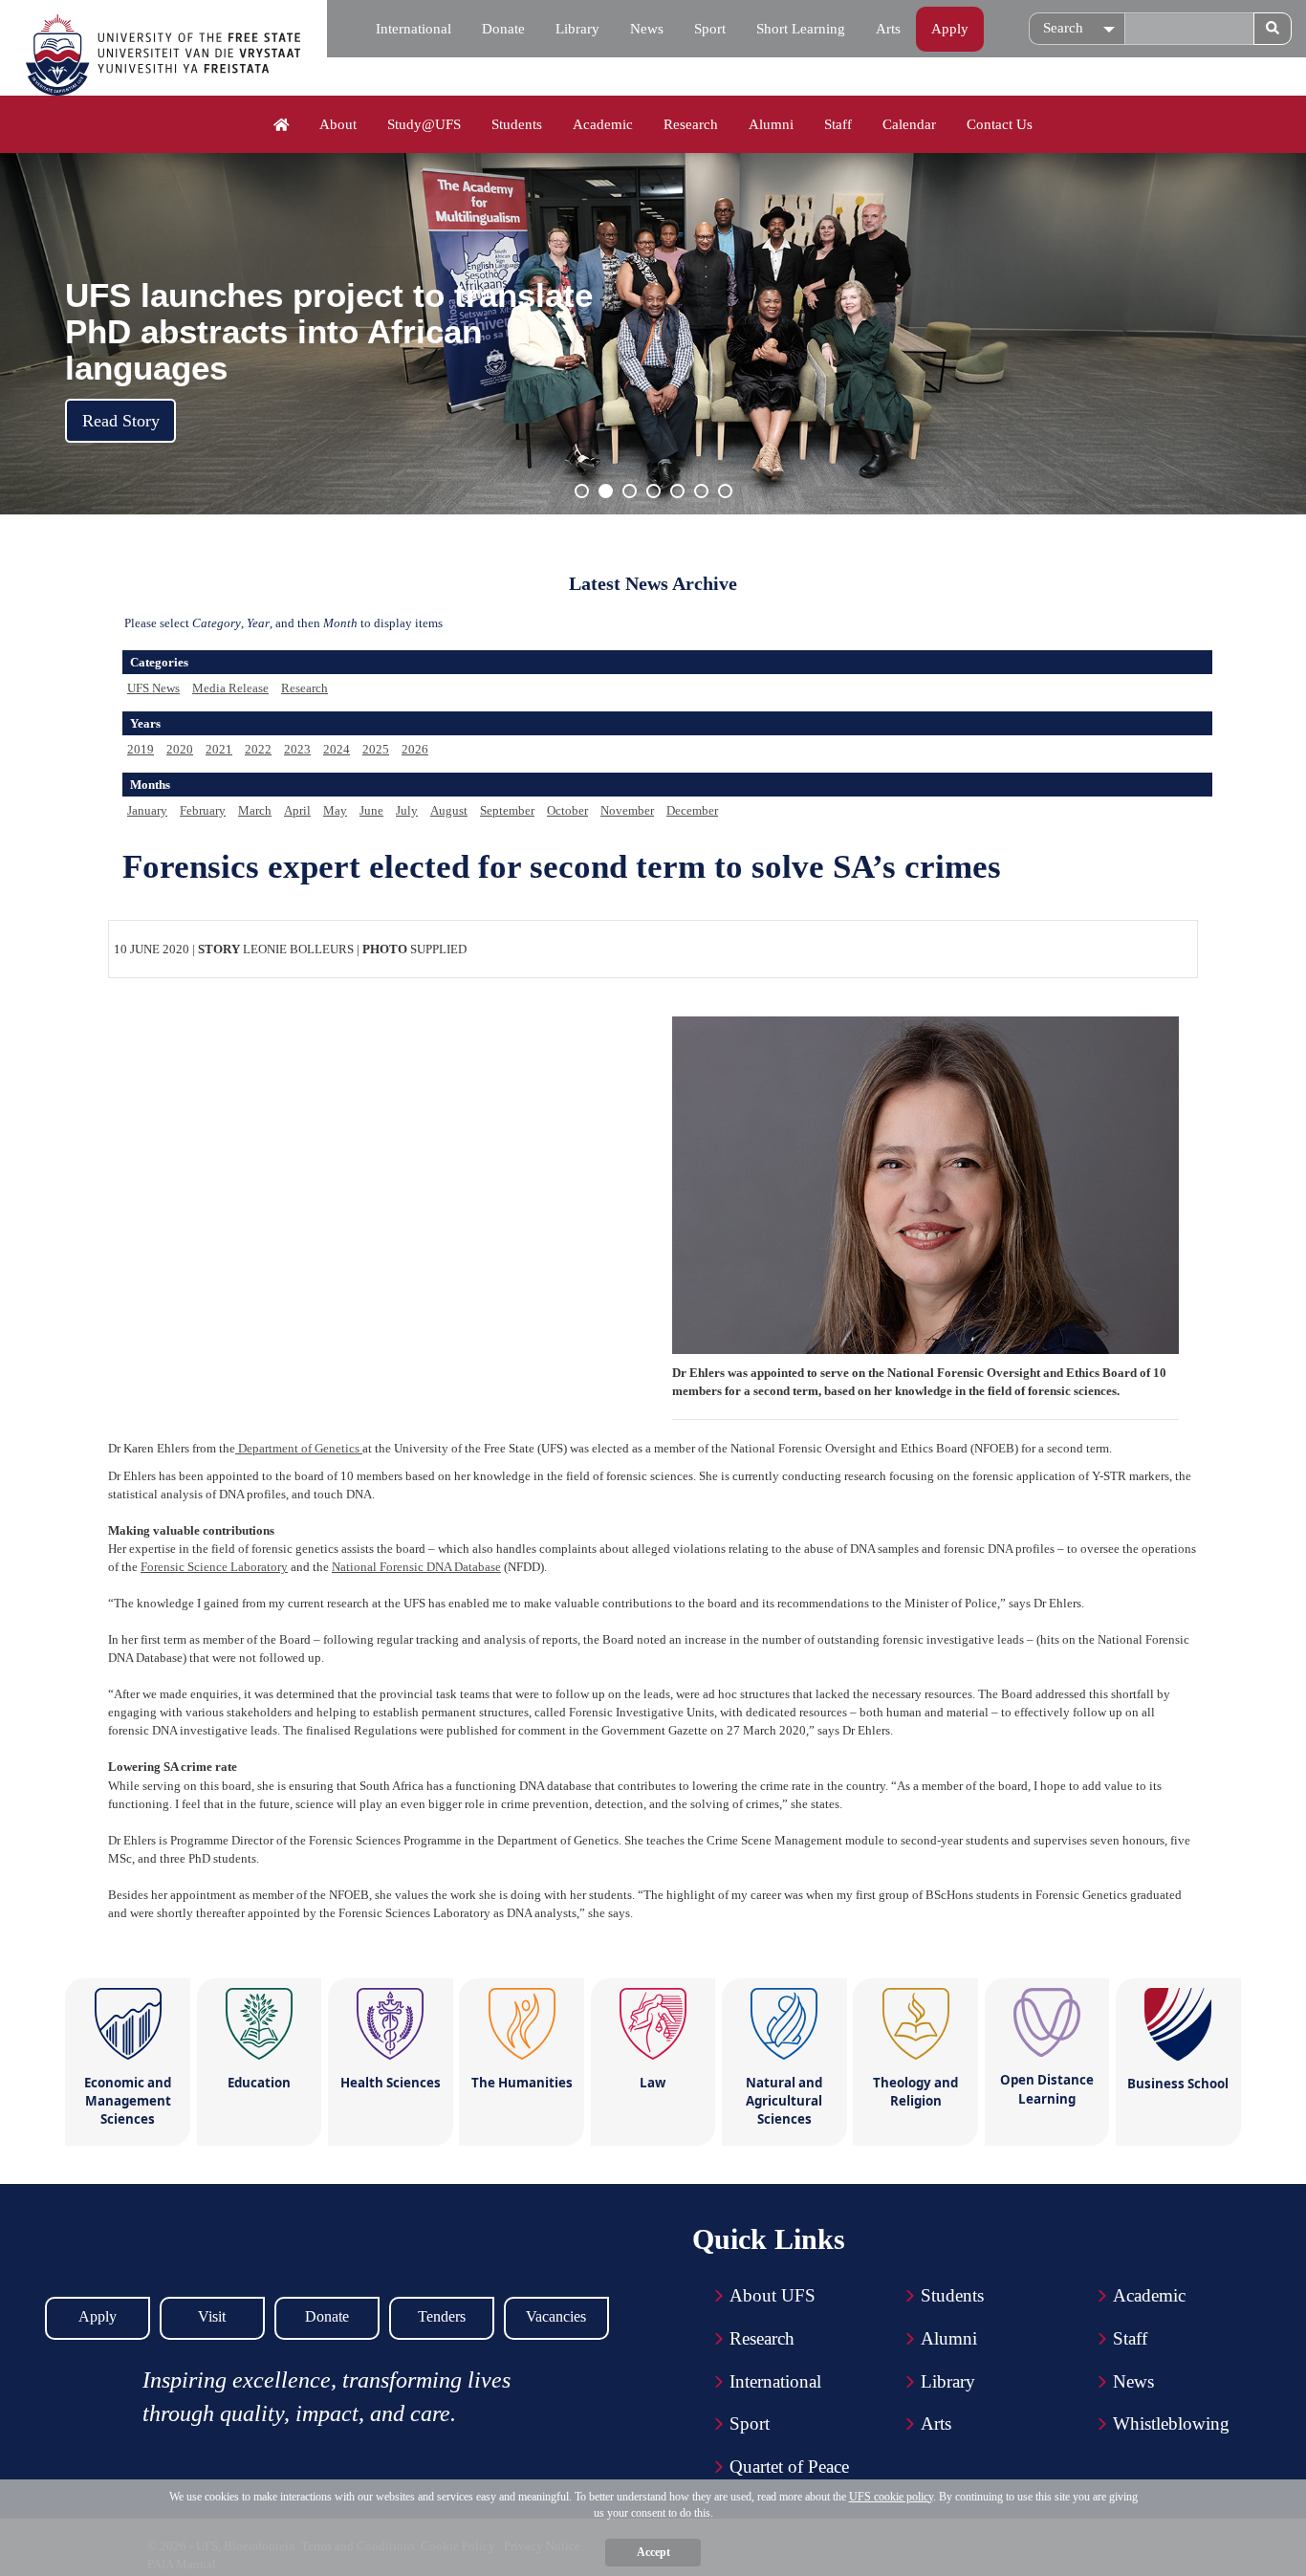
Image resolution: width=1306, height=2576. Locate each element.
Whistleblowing (1171, 2423)
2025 (376, 749)
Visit (212, 2316)
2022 (258, 749)
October (567, 810)
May (335, 810)
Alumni (771, 124)
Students (517, 124)
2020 (180, 749)
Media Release (230, 688)
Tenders (442, 2316)
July (407, 810)
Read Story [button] (121, 421)
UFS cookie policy (891, 2497)
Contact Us (1000, 124)
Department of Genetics (299, 1448)
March (255, 810)
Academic (603, 124)
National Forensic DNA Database (416, 1567)
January (147, 810)
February (203, 810)
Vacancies (556, 2316)
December (692, 810)
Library (577, 29)
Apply (950, 29)
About (338, 124)
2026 (415, 749)
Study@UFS (424, 124)
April (297, 810)
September (507, 810)
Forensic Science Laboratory (214, 1567)
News (647, 29)
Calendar (909, 124)
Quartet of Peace (789, 2467)
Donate (503, 29)
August (449, 810)
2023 (297, 749)
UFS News (153, 688)
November (627, 810)
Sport (710, 29)
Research (691, 124)
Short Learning (801, 29)
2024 (337, 749)
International (414, 29)
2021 (219, 749)
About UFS (773, 2295)
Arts (888, 29)
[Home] (282, 125)
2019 (141, 749)
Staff (838, 124)
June (371, 810)
